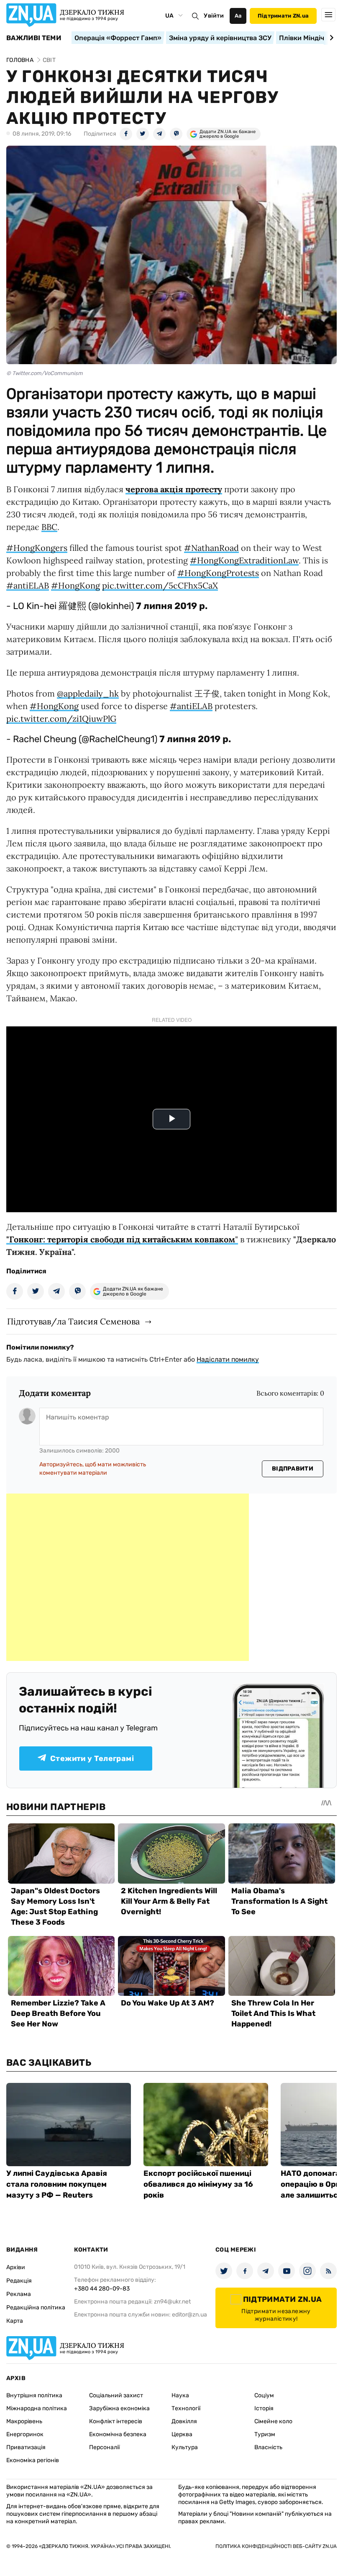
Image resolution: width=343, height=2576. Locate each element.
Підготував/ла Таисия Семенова (73, 1321)
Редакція (19, 2281)
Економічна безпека (118, 2434)
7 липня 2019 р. (172, 606)
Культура (185, 2447)
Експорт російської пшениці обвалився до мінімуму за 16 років (198, 2184)
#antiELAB (28, 585)
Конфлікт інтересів (116, 2421)
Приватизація (26, 2447)
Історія (264, 2408)
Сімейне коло (273, 2421)
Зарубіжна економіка (119, 2408)
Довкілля (184, 2421)
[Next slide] (330, 38)
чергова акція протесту (174, 489)
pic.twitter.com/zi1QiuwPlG (61, 719)
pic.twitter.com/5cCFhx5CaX (160, 585)
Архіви (16, 2267)
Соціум (264, 2395)
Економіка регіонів (33, 2460)
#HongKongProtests (218, 573)
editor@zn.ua (189, 2315)
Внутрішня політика (34, 2395)
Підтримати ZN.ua (283, 16)
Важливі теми (34, 38)
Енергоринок (25, 2434)
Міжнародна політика (37, 2408)
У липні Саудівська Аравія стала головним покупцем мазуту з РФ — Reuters (57, 2184)
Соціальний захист (116, 2395)
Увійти (214, 16)
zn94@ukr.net (172, 2302)
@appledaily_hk (88, 693)
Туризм (265, 2434)
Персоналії (104, 2447)
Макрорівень (24, 2421)
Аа (238, 16)
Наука (180, 2395)
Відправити (293, 1469)
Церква (182, 2434)
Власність (268, 2447)
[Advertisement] (128, 1577)
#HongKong (76, 585)
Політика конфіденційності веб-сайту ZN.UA (276, 2546)
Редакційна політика (36, 2307)
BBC (49, 527)
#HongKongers (37, 548)
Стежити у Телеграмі (92, 1758)
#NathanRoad (211, 548)
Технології (186, 2408)
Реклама (19, 2294)
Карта (15, 2321)
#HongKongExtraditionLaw (244, 560)
